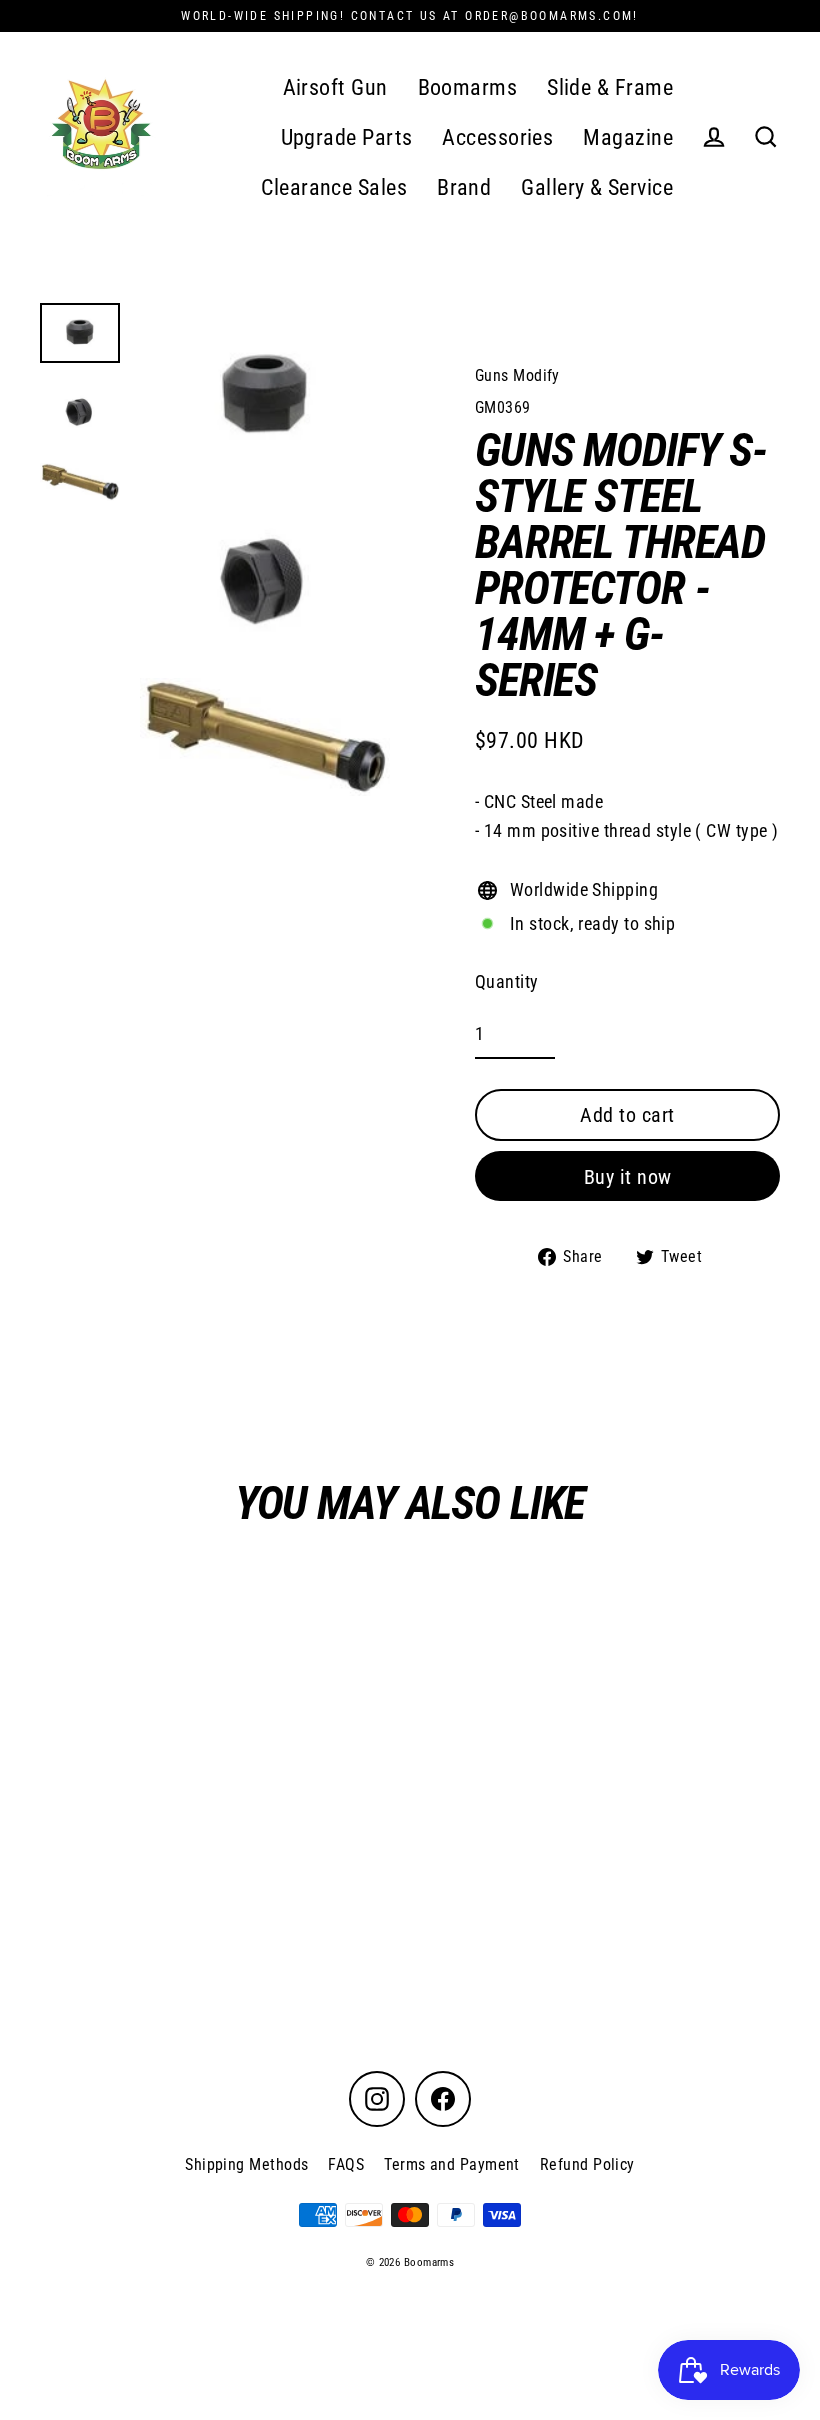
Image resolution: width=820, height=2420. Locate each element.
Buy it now (628, 1177)
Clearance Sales (334, 187)
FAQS (346, 2164)
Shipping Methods (246, 2164)
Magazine (628, 137)
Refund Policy (587, 2164)
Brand (464, 187)
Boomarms (468, 87)
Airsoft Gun (335, 87)
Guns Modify (517, 375)
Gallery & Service (597, 187)
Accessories (497, 137)
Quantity (507, 981)
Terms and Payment (452, 2164)
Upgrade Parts (347, 137)
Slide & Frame (610, 87)
